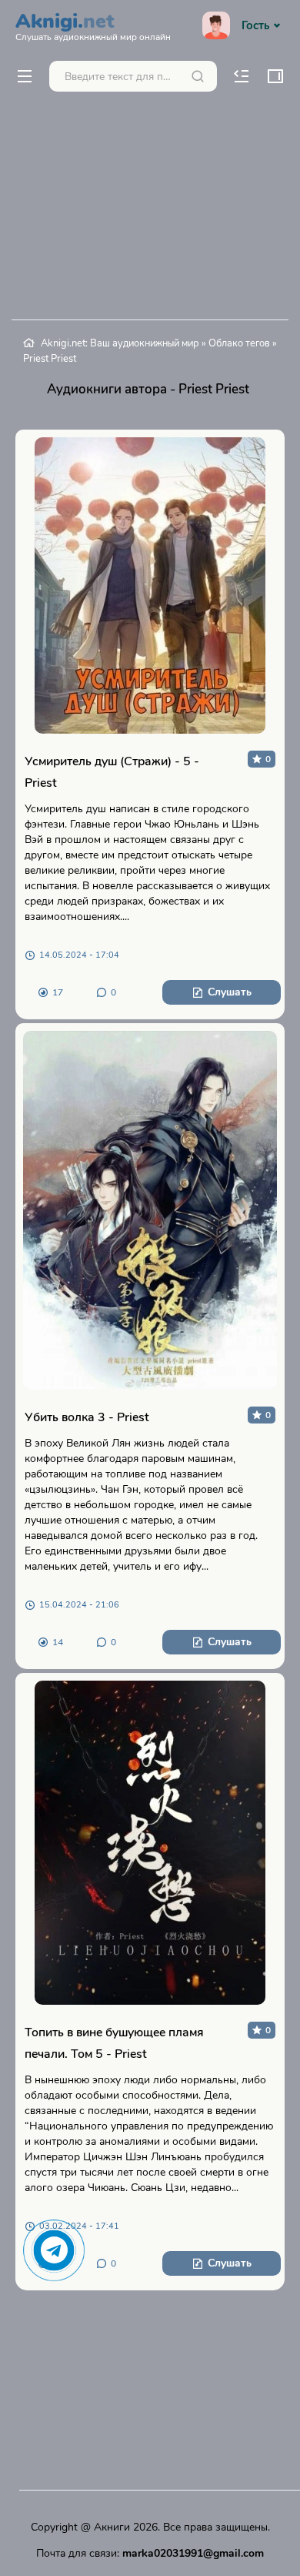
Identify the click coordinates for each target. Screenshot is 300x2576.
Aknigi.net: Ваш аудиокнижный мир (120, 343)
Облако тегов (239, 343)
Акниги (112, 2527)
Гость (255, 25)
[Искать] (198, 76)
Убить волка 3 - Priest (87, 1417)
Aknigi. (93, 25)
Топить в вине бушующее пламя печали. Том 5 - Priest (114, 2043)
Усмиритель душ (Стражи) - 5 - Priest (112, 772)
